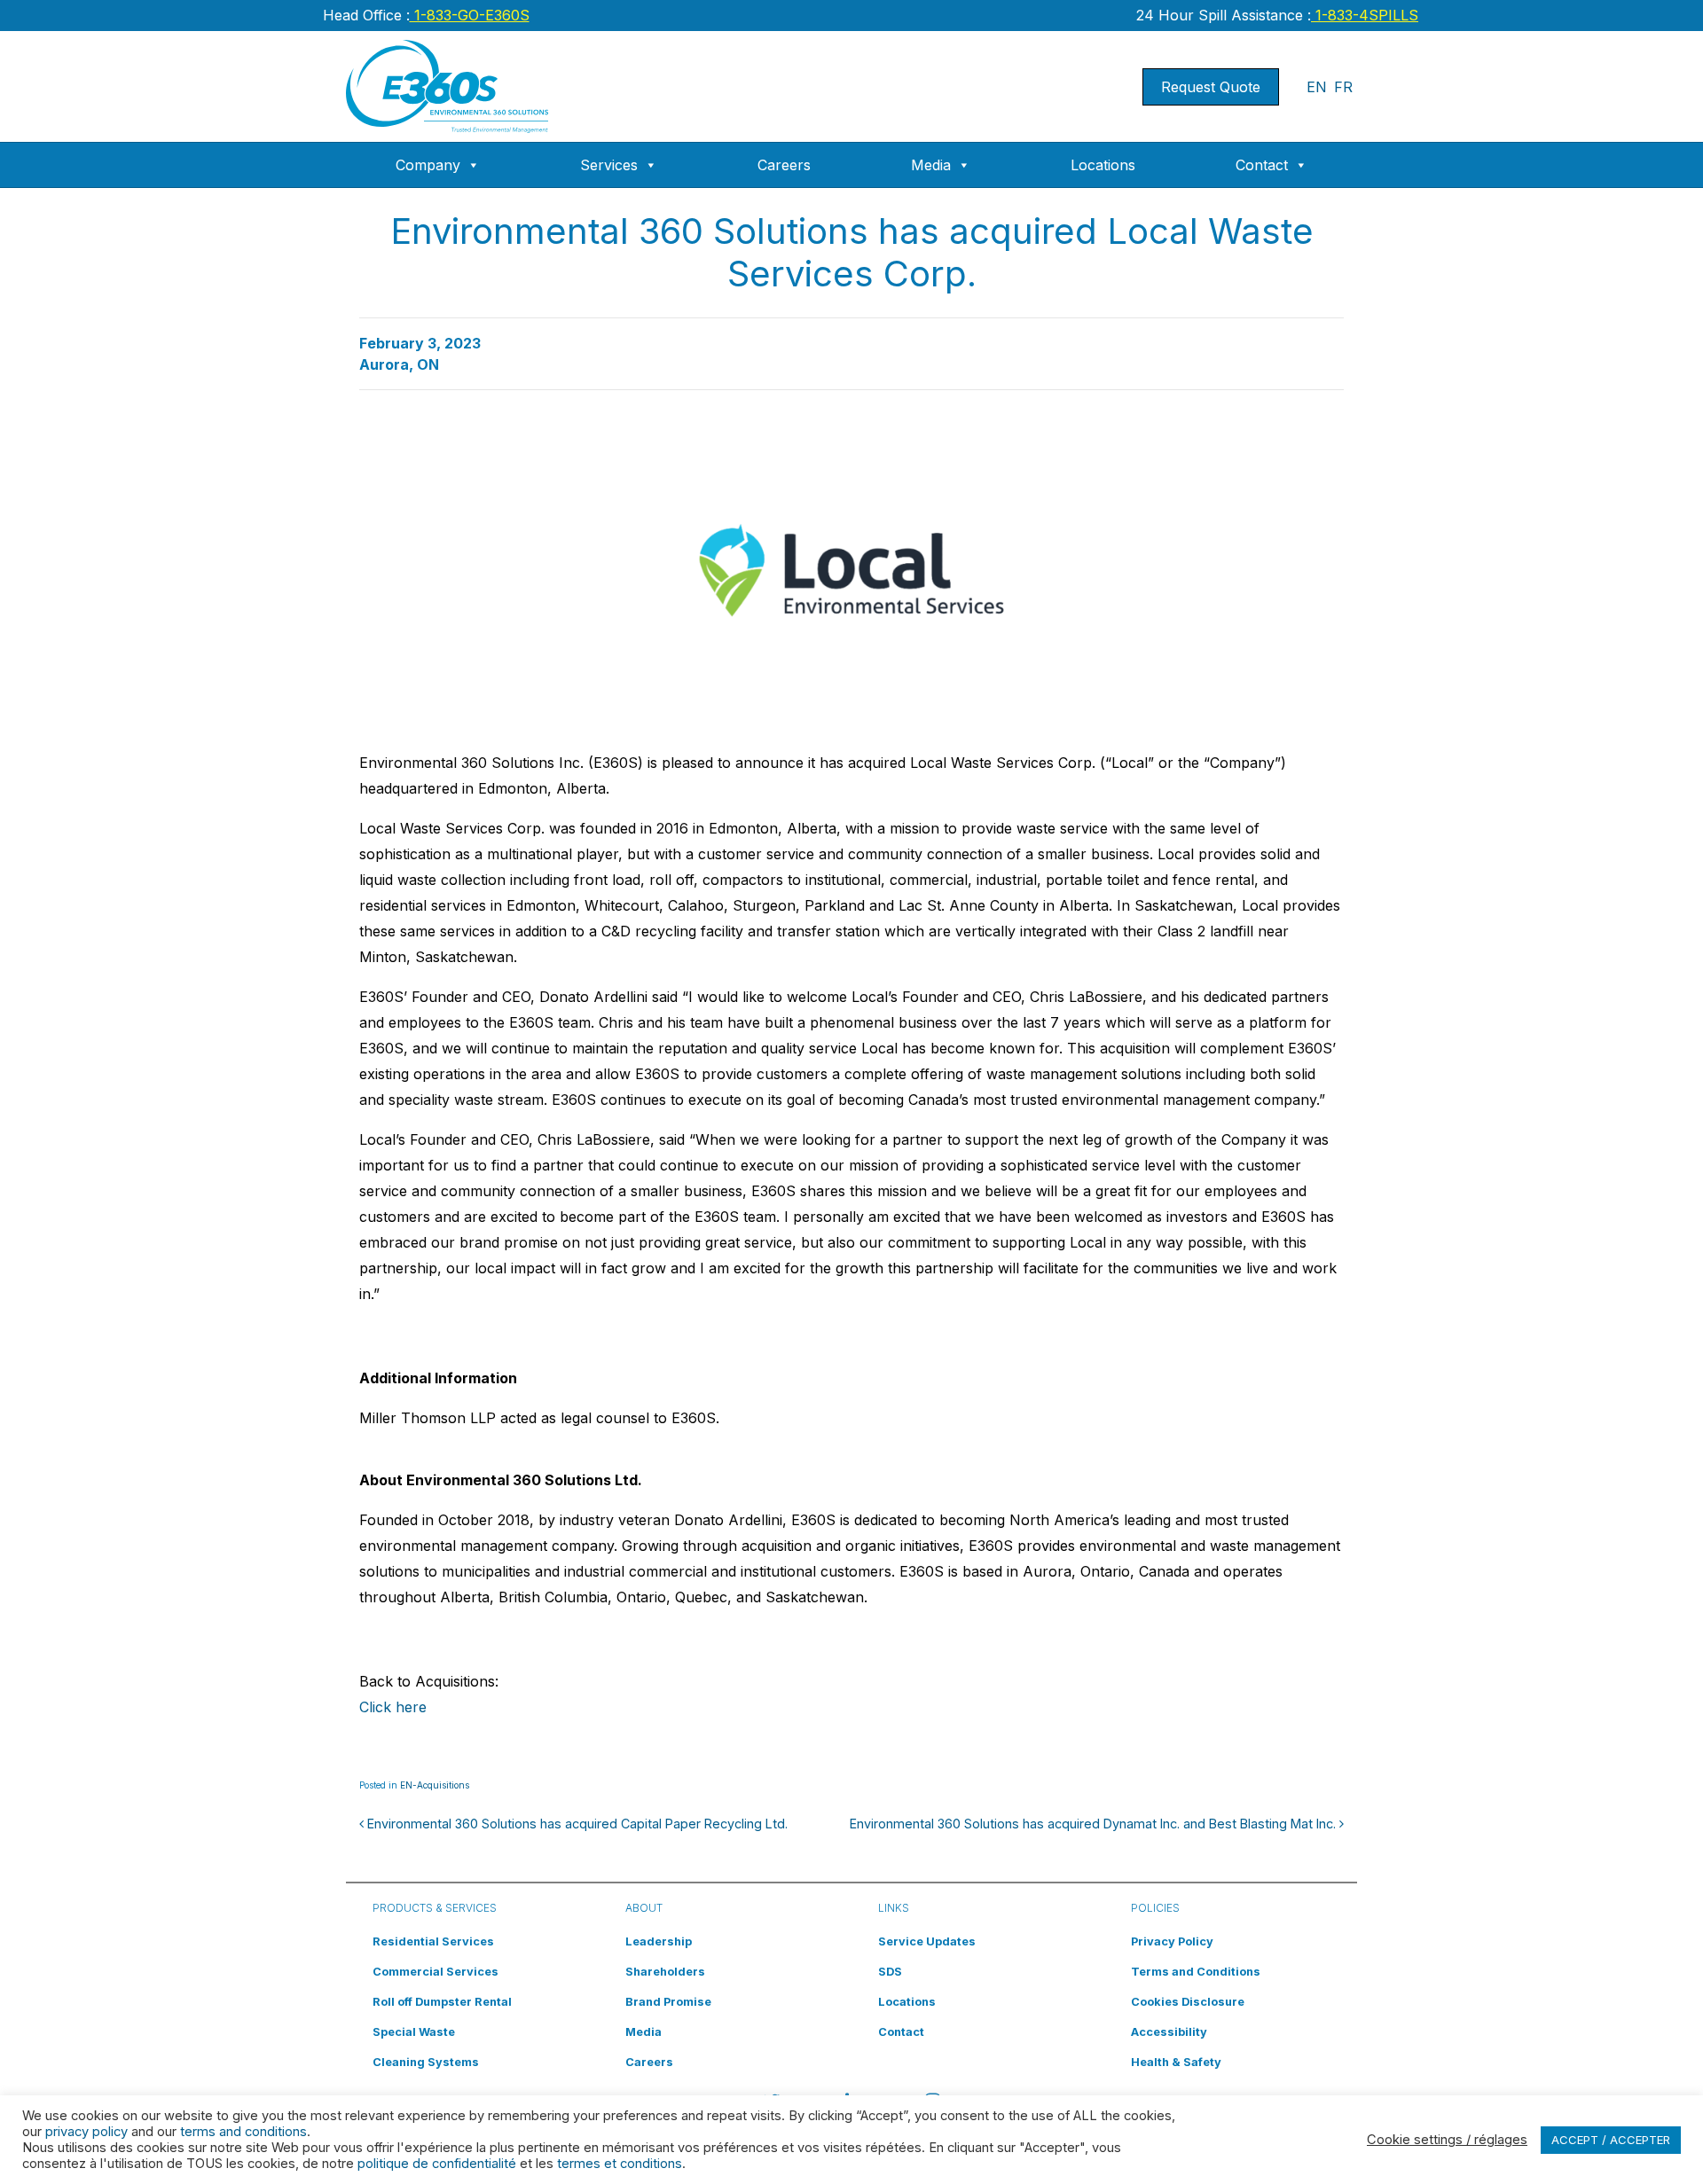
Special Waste (414, 2032)
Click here (393, 1707)
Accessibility (1169, 2032)
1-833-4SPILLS (1365, 15)
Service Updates (927, 1941)
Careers (784, 165)
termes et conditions (620, 2164)
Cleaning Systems (426, 2062)
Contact (1262, 165)
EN (1317, 87)
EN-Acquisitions (435, 1785)
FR (1343, 87)
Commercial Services (436, 1972)
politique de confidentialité (437, 2164)
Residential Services (433, 1941)
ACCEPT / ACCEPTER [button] (1611, 2140)
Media (931, 165)
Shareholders (665, 1972)
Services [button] (609, 165)
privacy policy (86, 2132)
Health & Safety (1176, 2062)
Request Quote (1211, 87)
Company (428, 165)
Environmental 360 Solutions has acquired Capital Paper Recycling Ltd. (576, 1824)
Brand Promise (668, 2002)
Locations (1103, 165)
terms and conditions (243, 2132)
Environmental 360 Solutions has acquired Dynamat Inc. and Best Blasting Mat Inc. (1095, 1824)
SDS (890, 1972)
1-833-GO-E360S (470, 15)
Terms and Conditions (1196, 1972)
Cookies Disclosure (1188, 2002)
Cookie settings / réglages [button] (1447, 2140)
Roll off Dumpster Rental (442, 2002)
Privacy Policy (1172, 1941)
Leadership (659, 1941)
